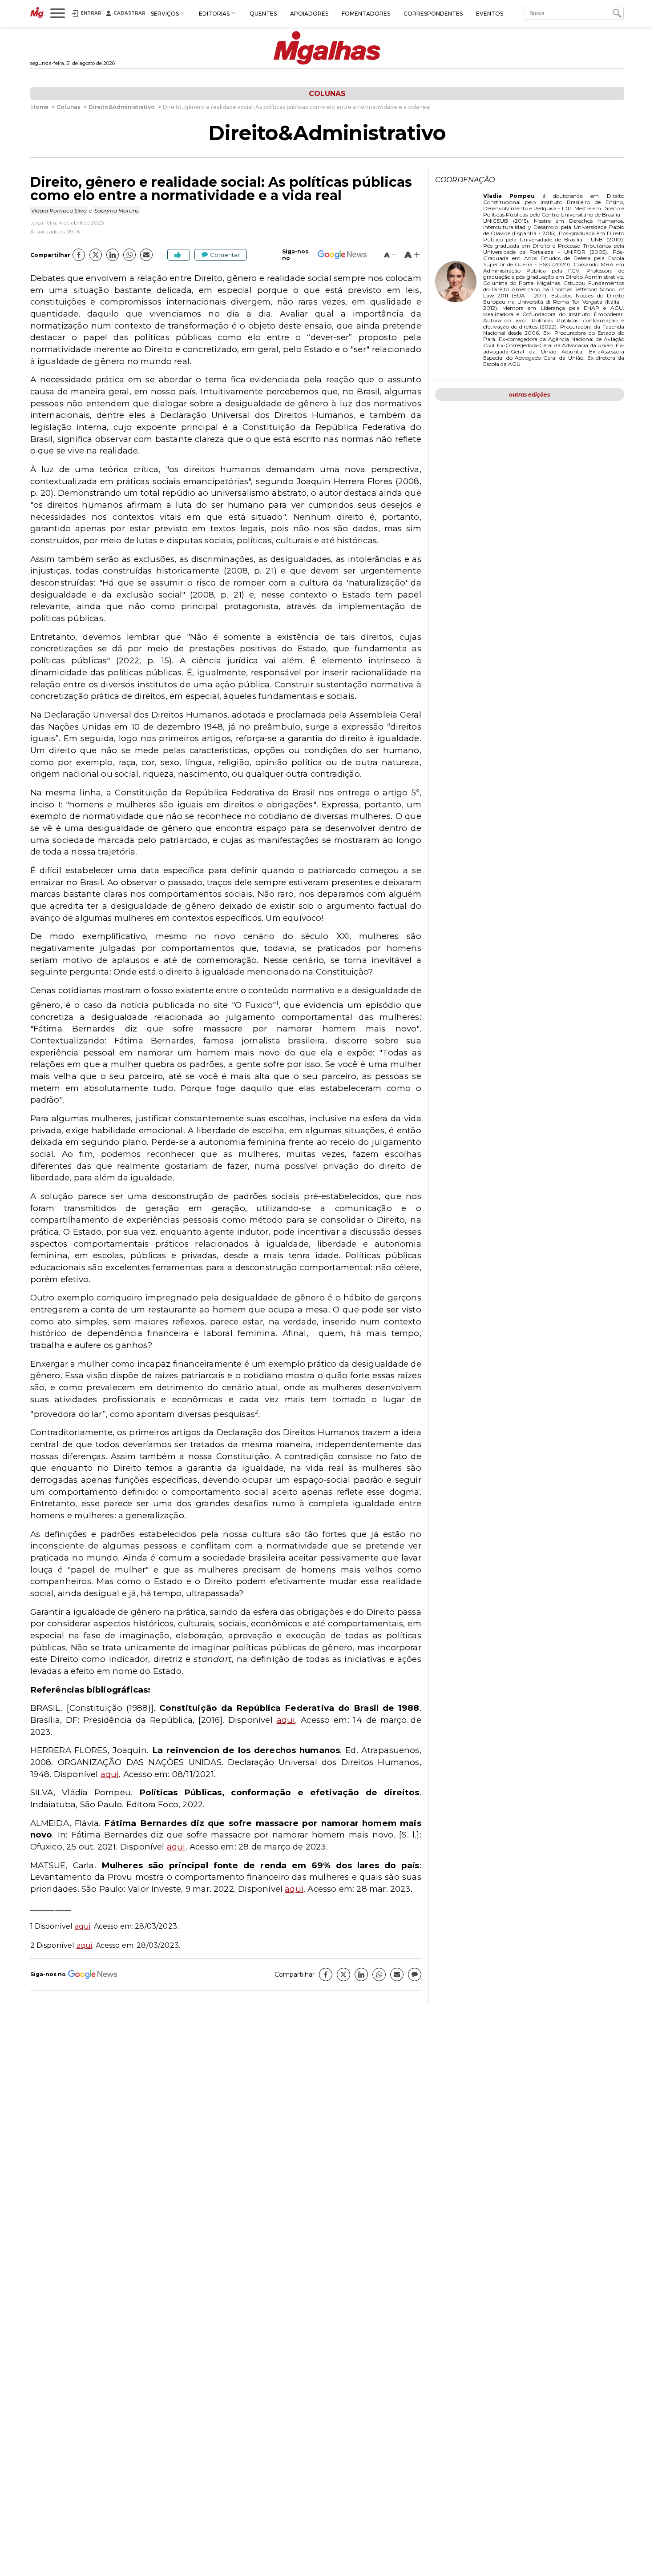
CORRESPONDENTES (433, 14)
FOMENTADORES (366, 14)
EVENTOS (490, 14)
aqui (286, 1720)
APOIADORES (309, 14)
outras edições (529, 395)
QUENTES (263, 14)
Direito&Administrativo (327, 133)
